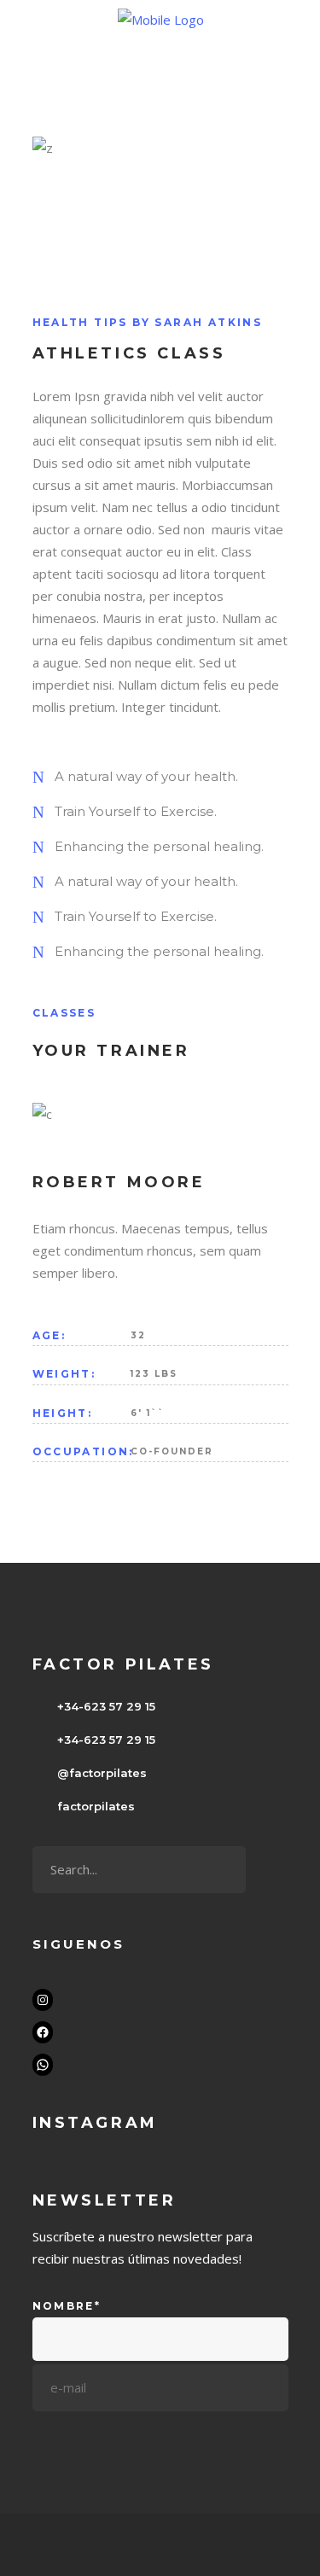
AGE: (49, 1335)
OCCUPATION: (81, 1451)
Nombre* (67, 2306)
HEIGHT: (63, 1413)
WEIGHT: (64, 1374)
